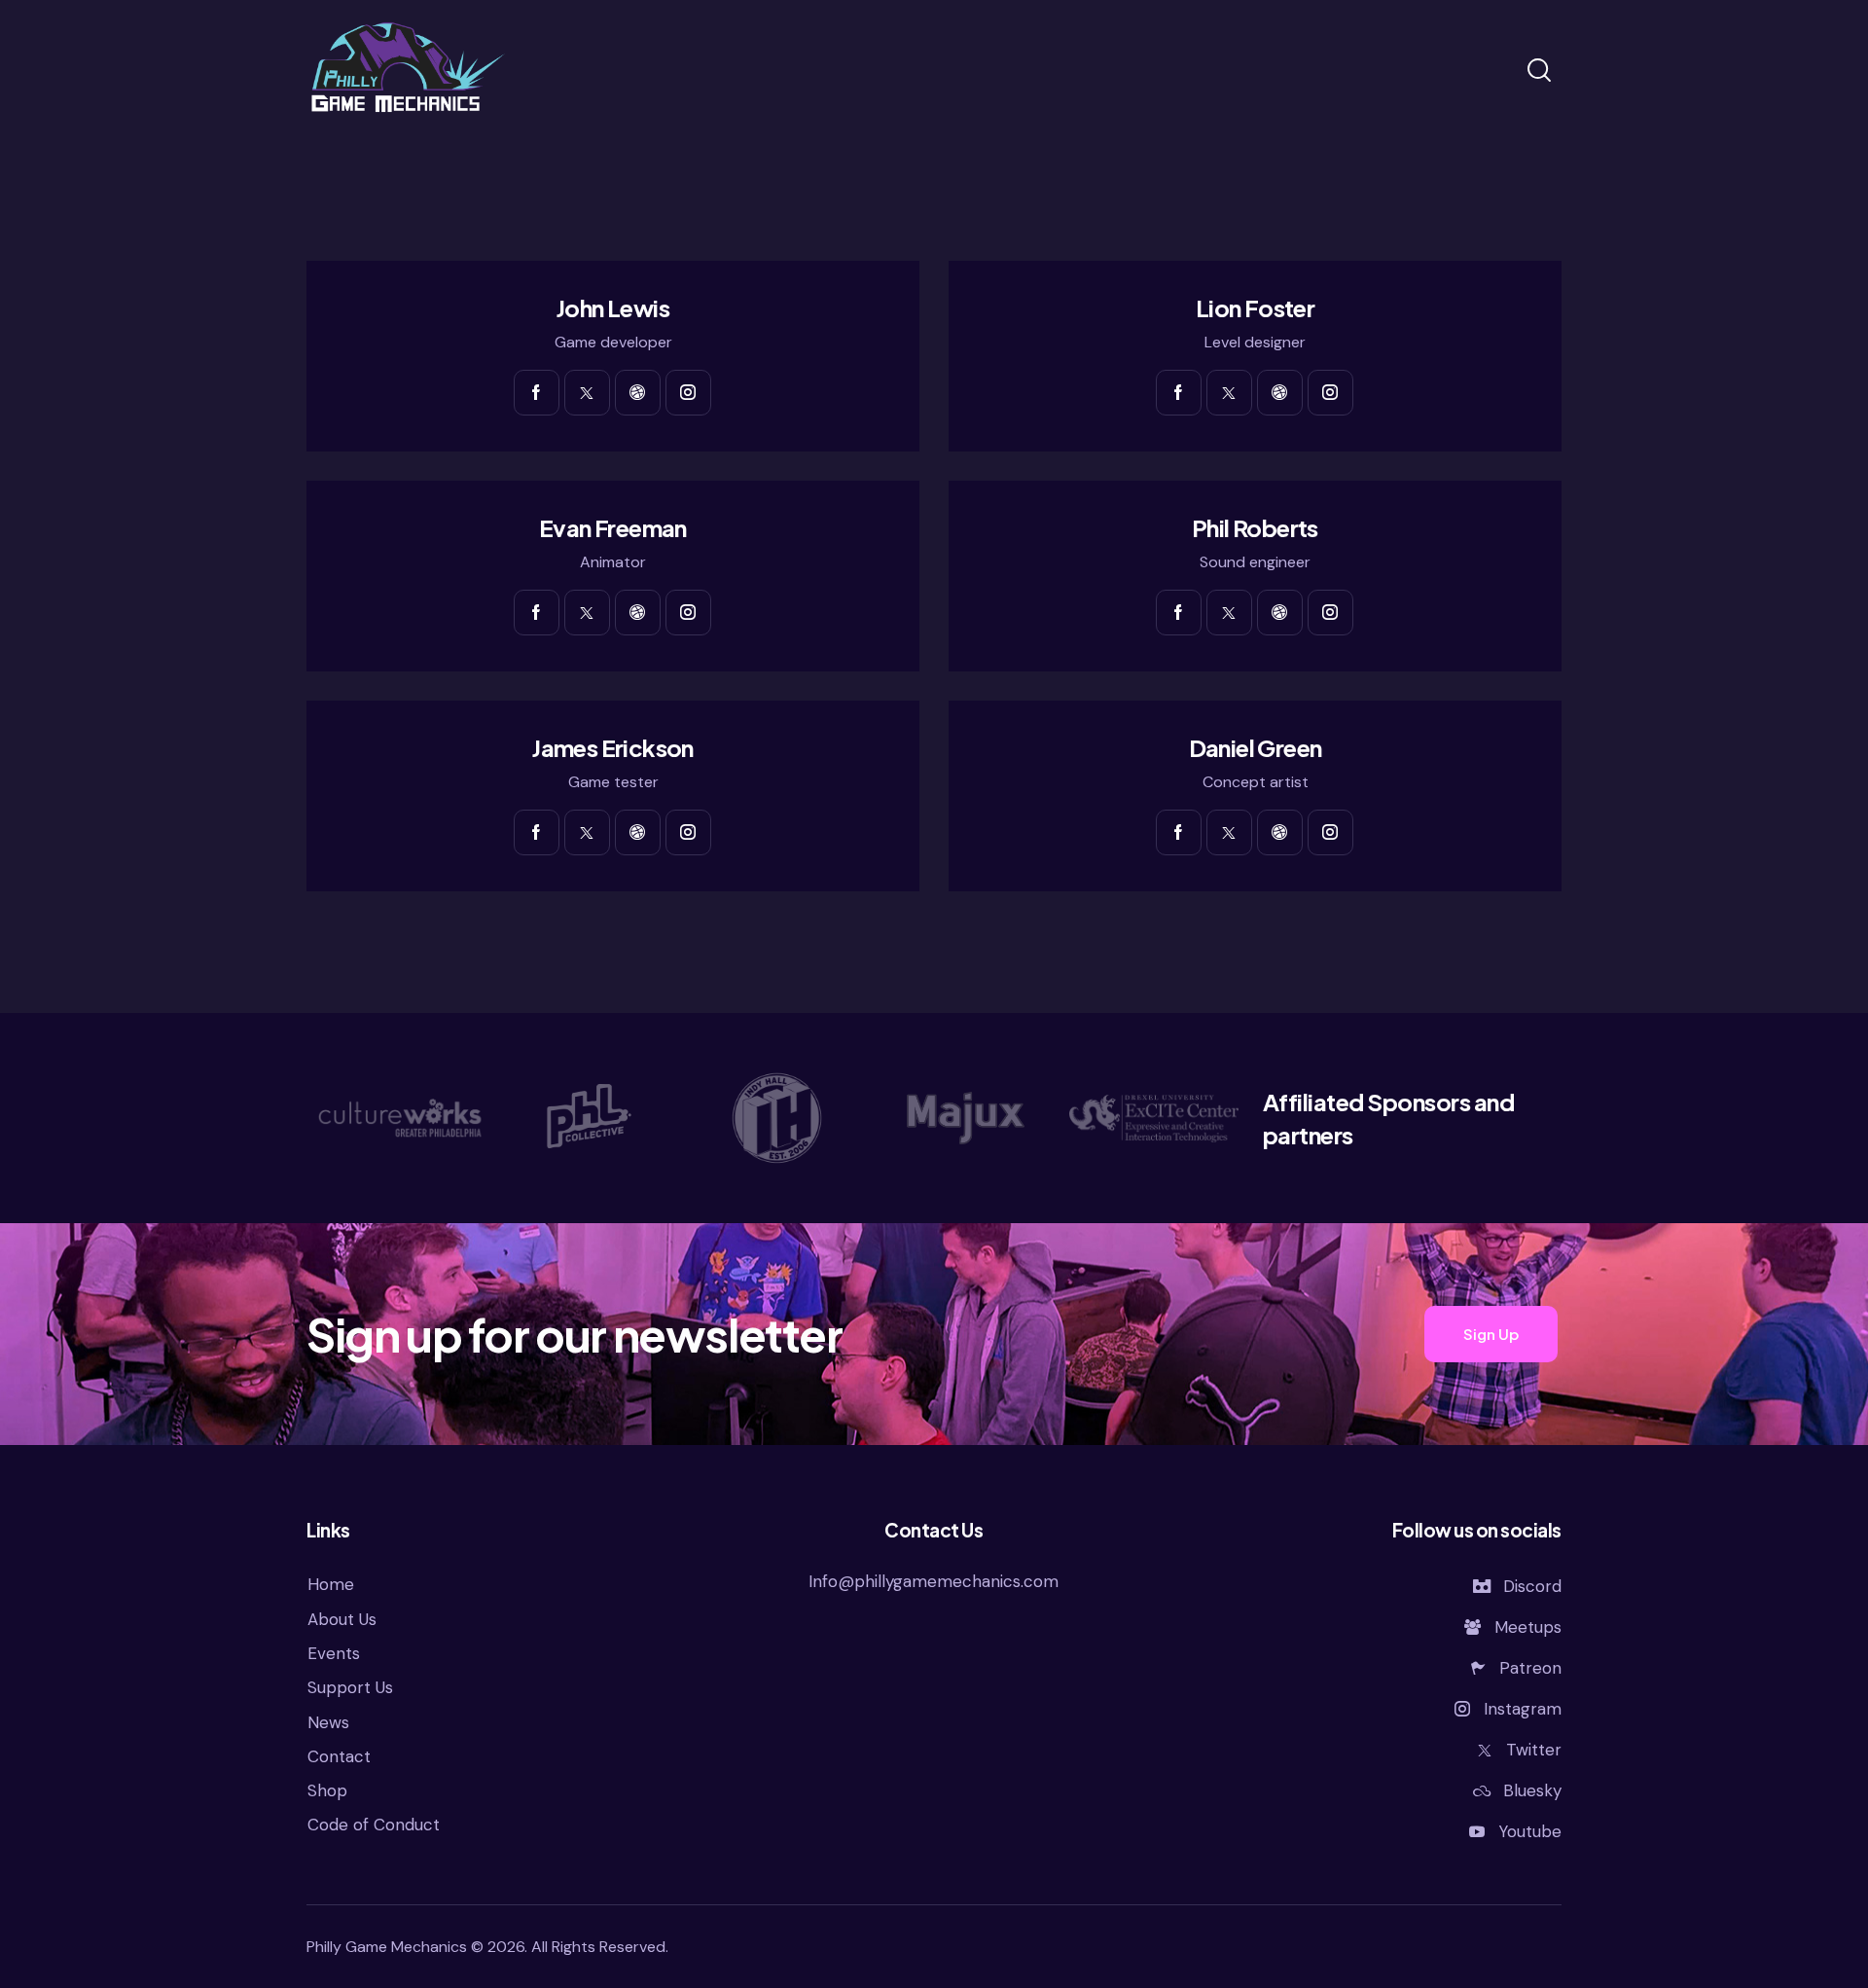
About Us (342, 1619)
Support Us (350, 1687)
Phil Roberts (1255, 528)
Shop (327, 1790)
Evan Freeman (613, 528)
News (328, 1722)
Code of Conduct (374, 1825)
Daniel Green (1256, 748)
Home (331, 1584)
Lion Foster (1255, 308)
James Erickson (613, 748)
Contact (339, 1756)
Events (334, 1653)
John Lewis (613, 308)
